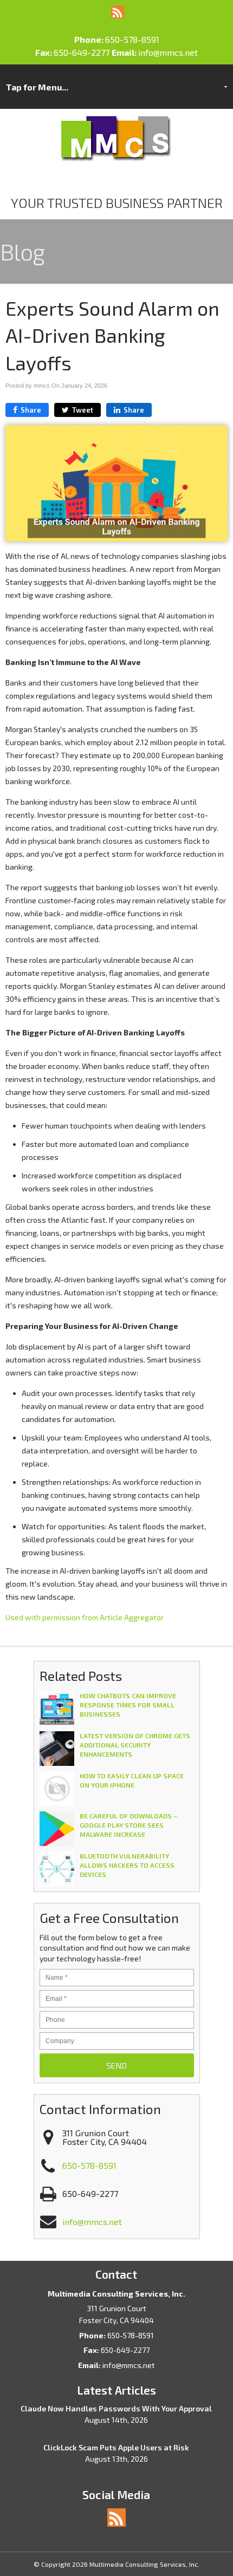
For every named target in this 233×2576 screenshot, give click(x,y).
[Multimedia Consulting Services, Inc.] (116, 159)
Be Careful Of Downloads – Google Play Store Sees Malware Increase (128, 1825)
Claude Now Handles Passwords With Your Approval (116, 2408)
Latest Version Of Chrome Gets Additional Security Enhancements (135, 1745)
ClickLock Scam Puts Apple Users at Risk (116, 2447)
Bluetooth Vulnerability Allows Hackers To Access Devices (127, 1865)
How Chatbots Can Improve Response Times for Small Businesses (128, 1705)
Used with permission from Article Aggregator (85, 1617)
